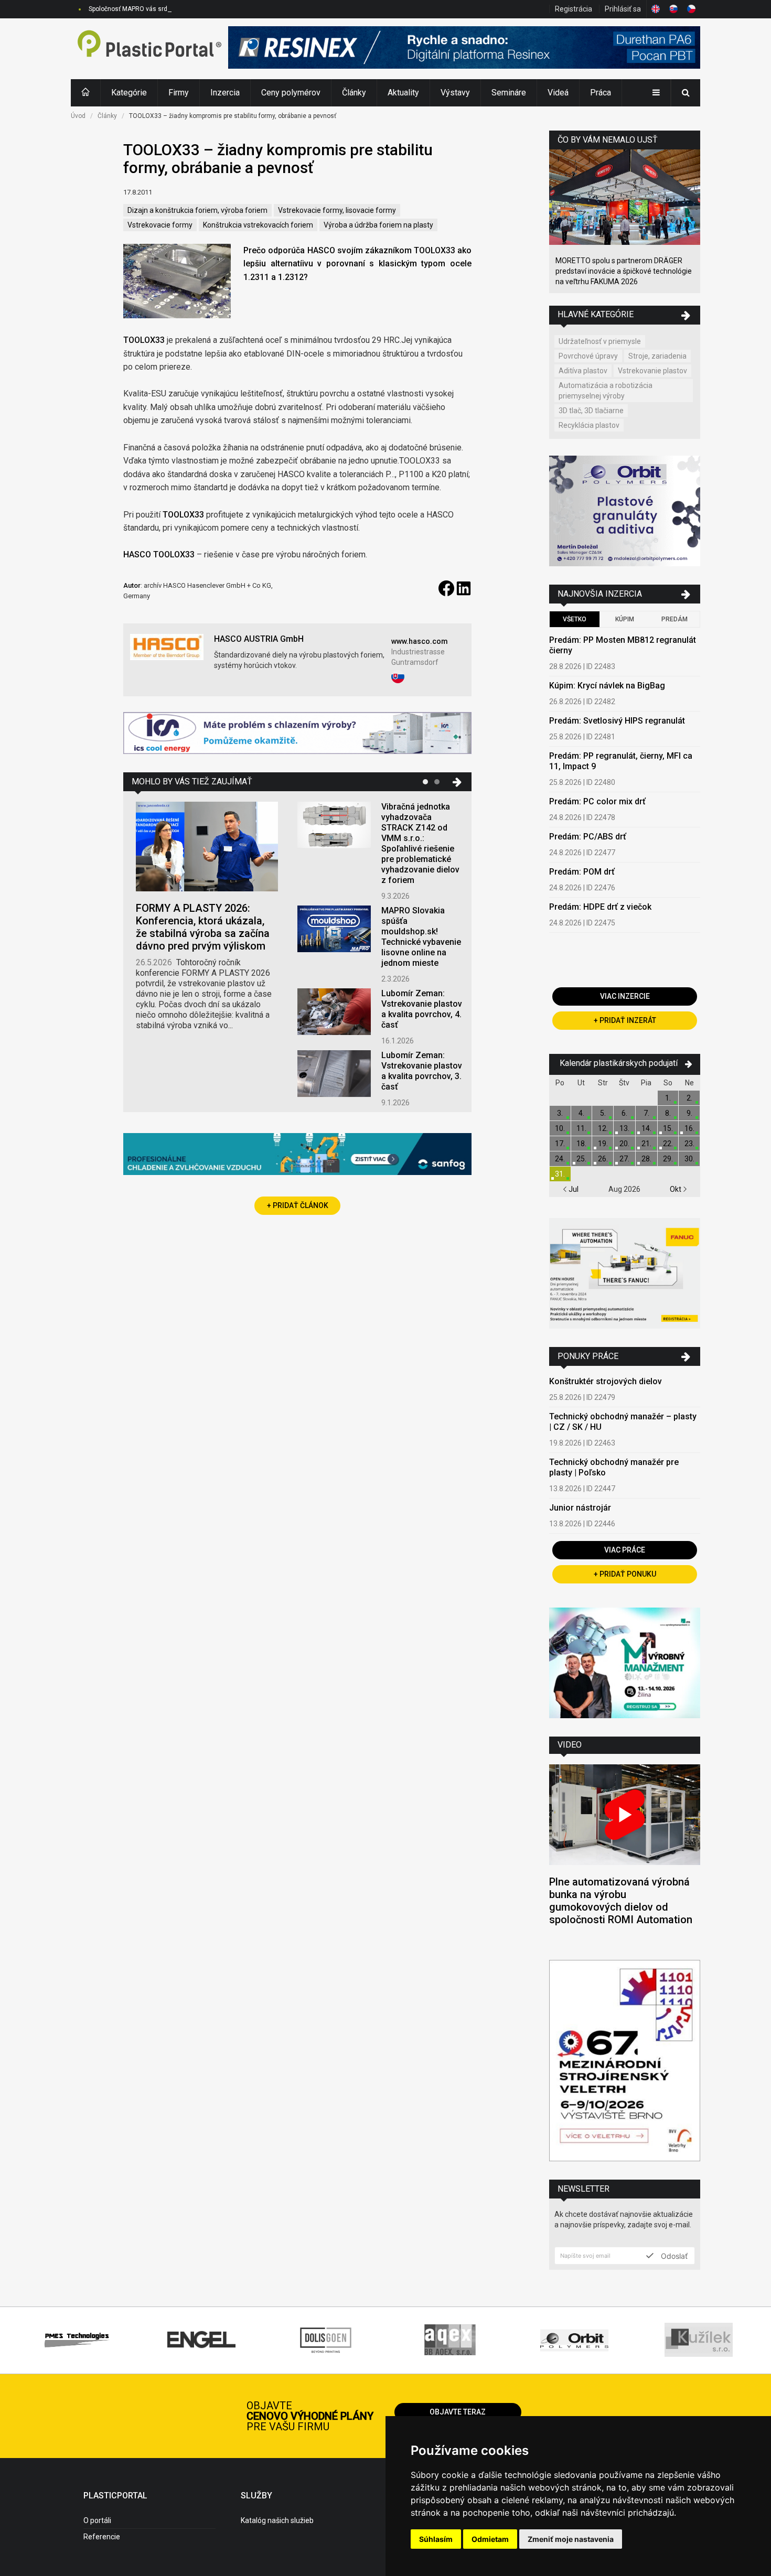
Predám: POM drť (582, 872)
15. (668, 1128)
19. (603, 1144)
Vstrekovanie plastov (652, 371)
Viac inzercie (625, 996)
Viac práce (625, 1550)
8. (668, 1113)
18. (581, 1144)
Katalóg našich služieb (277, 2520)
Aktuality (403, 93)
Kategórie (129, 93)
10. (560, 1128)
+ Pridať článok (298, 1205)
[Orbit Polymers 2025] (625, 513)
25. (581, 1159)
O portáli (97, 2520)
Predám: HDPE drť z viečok (600, 907)
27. (624, 1159)
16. (689, 1128)
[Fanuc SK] (625, 1275)
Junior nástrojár (580, 1508)
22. (668, 1144)
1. (668, 1098)
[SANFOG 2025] (297, 1155)
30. (689, 1159)
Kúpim (625, 619)
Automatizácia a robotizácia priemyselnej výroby (606, 391)
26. (603, 1159)
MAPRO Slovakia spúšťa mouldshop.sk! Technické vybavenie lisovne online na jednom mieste (421, 937)
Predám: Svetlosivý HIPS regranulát (617, 721)
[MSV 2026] (625, 2062)
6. (624, 1113)
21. (646, 1144)
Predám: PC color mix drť (597, 801)
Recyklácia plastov (589, 425)
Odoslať (673, 2256)
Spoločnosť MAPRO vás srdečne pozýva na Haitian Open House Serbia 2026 (198, 9)
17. (560, 1144)
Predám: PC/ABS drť (588, 837)
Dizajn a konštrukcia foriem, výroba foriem (197, 210)
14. (646, 1128)
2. (689, 1098)
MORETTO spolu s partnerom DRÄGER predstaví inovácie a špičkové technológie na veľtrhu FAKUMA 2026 (624, 271)
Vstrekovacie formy (160, 225)
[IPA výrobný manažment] (625, 1664)
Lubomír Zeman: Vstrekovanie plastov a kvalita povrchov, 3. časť (422, 1071)
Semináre (509, 93)
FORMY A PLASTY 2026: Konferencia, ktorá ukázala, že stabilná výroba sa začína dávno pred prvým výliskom (203, 927)
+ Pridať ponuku (625, 1574)
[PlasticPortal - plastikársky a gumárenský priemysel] (149, 49)
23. (689, 1144)
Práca (601, 93)
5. (603, 1113)
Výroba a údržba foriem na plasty (378, 225)
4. (581, 1113)
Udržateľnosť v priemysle (600, 341)
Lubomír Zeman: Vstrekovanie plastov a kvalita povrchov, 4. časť (422, 1009)
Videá (558, 93)
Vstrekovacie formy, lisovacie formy (337, 210)
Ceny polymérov (291, 93)
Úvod (78, 116)
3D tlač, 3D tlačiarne (591, 411)
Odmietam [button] (490, 2539)
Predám (674, 619)
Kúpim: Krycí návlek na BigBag (607, 686)
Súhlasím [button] (436, 2539)
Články (354, 93)
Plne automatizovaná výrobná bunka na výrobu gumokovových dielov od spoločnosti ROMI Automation (621, 1901)
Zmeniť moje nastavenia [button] (571, 2539)
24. (560, 1159)
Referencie (102, 2537)
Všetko (575, 619)
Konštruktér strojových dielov (606, 1381)
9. (689, 1113)
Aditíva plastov (583, 371)
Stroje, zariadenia (657, 356)
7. (646, 1113)
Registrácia (574, 9)
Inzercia (225, 93)
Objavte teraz (458, 2412)
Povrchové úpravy (588, 356)
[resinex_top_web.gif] (464, 49)
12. (603, 1128)
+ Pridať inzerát (625, 1020)
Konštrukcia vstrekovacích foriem (258, 225)
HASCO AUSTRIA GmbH (259, 639)
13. (624, 1128)
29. (668, 1159)
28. (646, 1159)
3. (560, 1113)
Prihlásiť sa (623, 9)
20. (624, 1144)
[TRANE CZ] (297, 734)
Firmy (179, 93)
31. (560, 1174)
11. (581, 1128)
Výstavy (455, 93)
